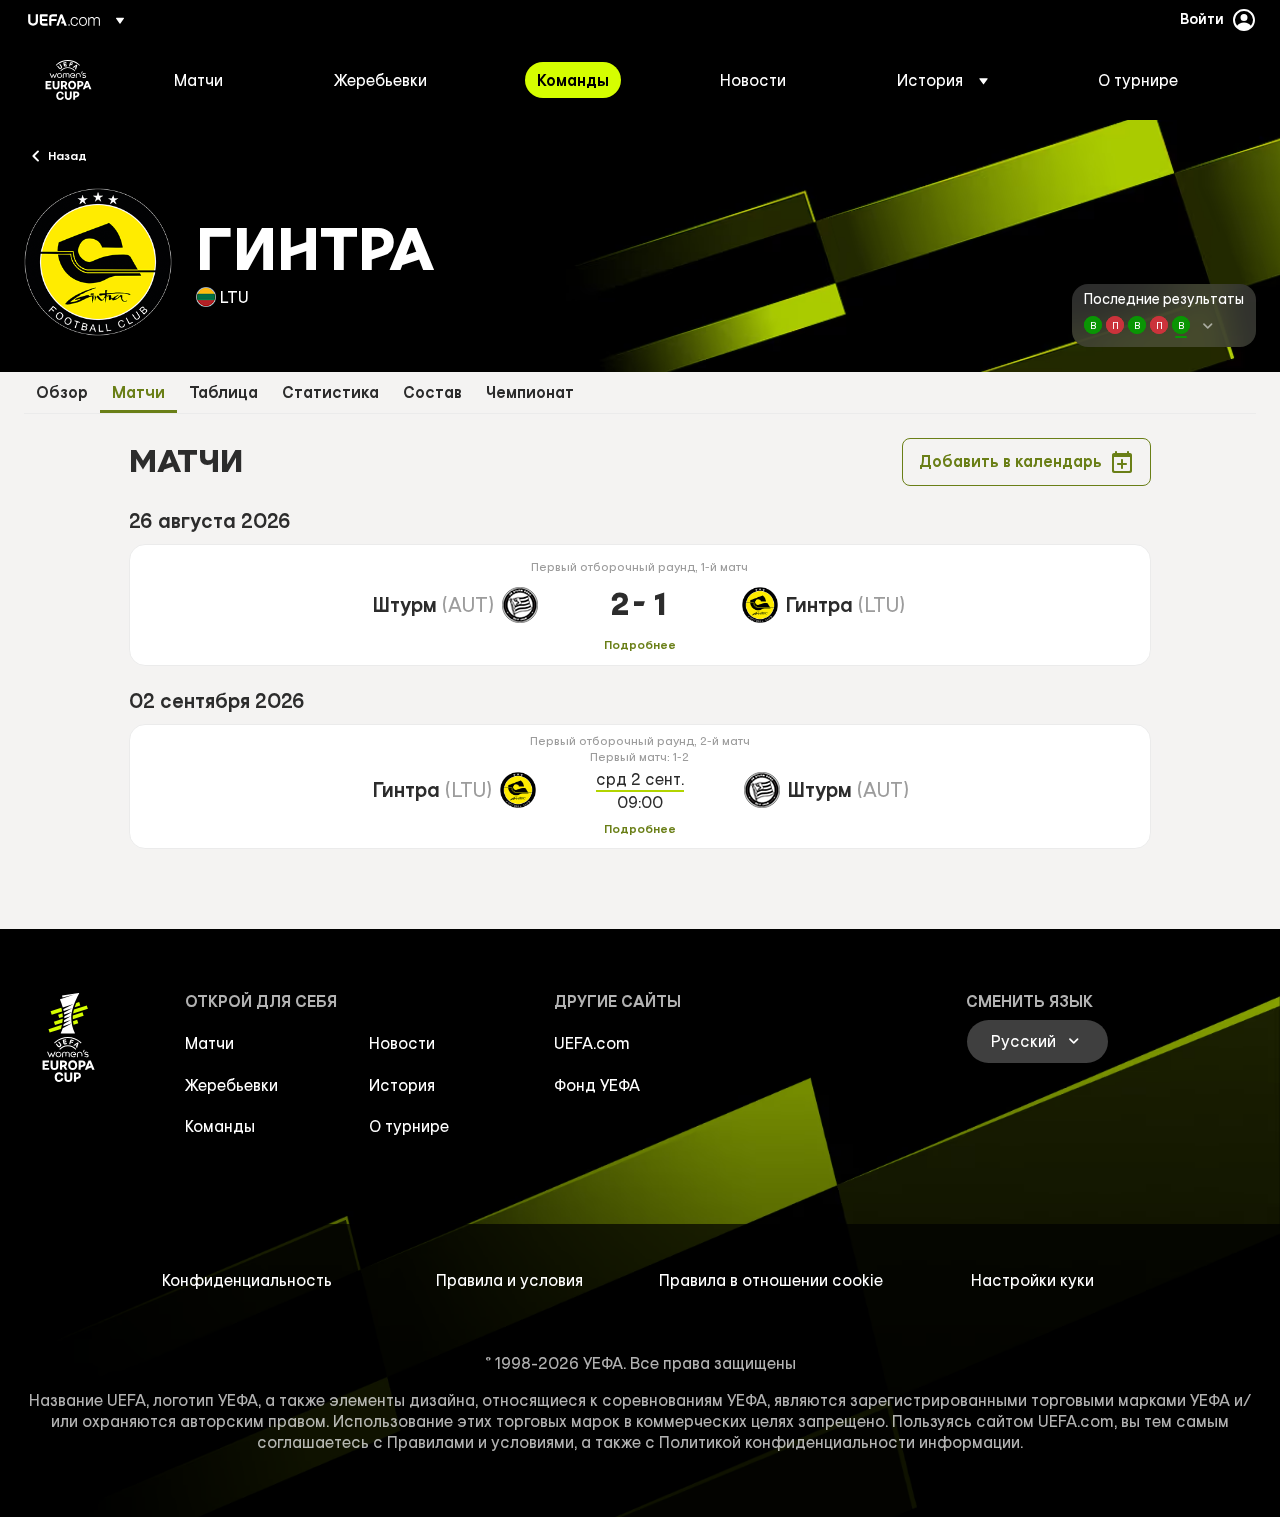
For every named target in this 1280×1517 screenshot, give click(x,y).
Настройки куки (1032, 1280)
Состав (432, 392)
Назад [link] (67, 155)
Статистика (330, 392)
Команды (220, 1126)
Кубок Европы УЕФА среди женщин (68, 80)
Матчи (138, 392)
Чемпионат (530, 392)
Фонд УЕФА (597, 1085)
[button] (942, 80)
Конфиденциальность (247, 1280)
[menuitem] (229, 80)
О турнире (409, 1126)
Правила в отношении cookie (771, 1280)
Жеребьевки (231, 1085)
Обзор (62, 392)
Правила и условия (509, 1280)
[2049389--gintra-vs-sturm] (640, 786)
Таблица (223, 392)
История (402, 1085)
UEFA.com (592, 1043)
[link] (198, 80)
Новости (402, 1043)
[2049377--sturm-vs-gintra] (640, 605)
